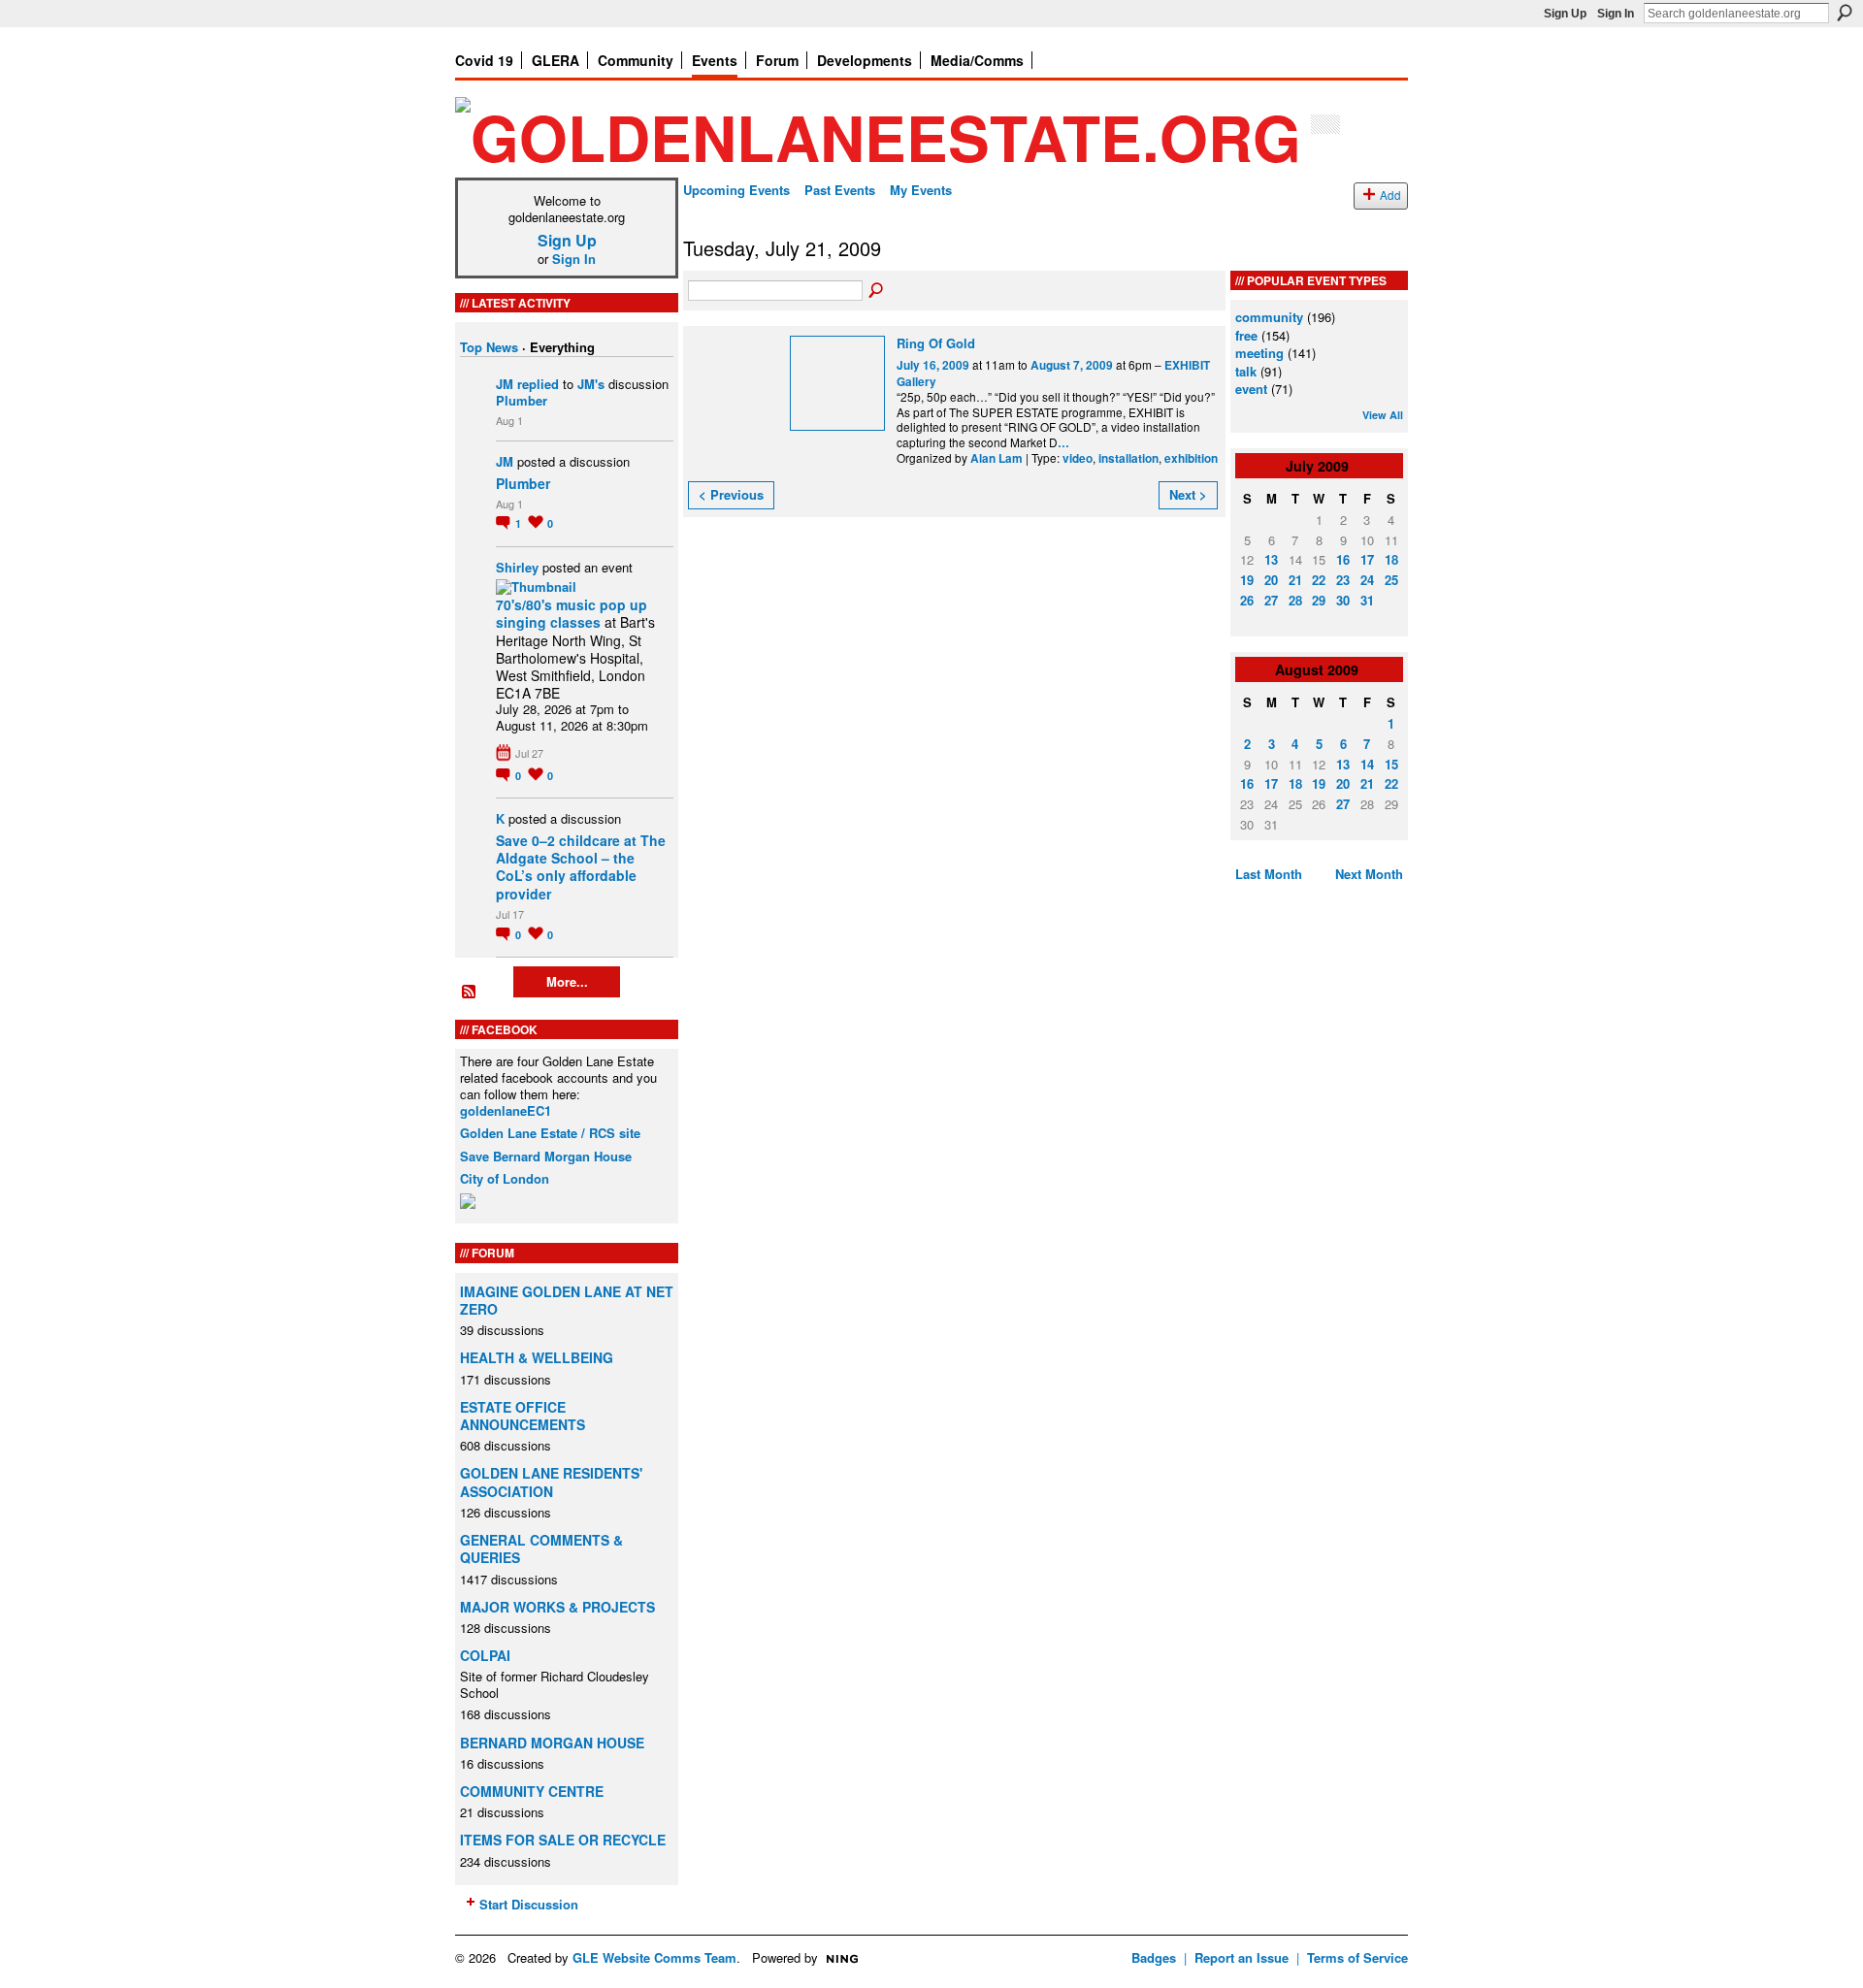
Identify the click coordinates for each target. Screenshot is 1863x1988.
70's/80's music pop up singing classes (572, 613)
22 (1319, 580)
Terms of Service (1357, 1957)
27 (1271, 600)
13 (1271, 559)
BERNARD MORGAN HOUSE (552, 1743)
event (1251, 389)
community (1269, 317)
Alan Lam (997, 458)
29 (1319, 600)
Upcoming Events (736, 190)
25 (1391, 580)
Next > (1188, 494)
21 (1295, 580)
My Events (921, 190)
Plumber (522, 400)
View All (1383, 415)
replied (538, 384)
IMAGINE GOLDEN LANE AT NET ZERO (567, 1300)
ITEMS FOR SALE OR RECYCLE (563, 1840)
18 (1391, 559)
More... (567, 981)
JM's (591, 384)
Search (1845, 13)
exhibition (1191, 458)
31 (1367, 600)
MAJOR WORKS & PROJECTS (557, 1607)
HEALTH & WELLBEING (537, 1357)
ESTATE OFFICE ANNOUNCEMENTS (523, 1416)
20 (1271, 580)
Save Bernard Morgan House (546, 1156)
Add (1390, 195)
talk (1246, 371)
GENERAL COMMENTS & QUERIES (541, 1548)
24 (1367, 580)
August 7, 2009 (1072, 365)
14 (1367, 764)
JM (505, 384)
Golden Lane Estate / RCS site (550, 1133)
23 (1343, 580)
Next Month (1369, 874)
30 (1343, 600)
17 (1367, 559)
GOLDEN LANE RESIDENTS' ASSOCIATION (551, 1482)
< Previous (731, 494)
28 (1295, 600)
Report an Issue (1242, 1957)
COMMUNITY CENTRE (532, 1791)
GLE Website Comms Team (654, 1957)
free (1246, 335)
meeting (1259, 353)
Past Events (840, 190)
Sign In (1616, 14)
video (1078, 458)
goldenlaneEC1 (506, 1110)
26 (1247, 600)
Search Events (877, 291)
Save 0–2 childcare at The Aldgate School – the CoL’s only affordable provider (581, 867)
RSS (470, 993)
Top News (489, 347)
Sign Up (1565, 14)
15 (1391, 764)
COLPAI (485, 1655)
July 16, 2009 (933, 365)
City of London (505, 1178)
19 (1247, 580)
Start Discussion (529, 1904)
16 (1343, 559)
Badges (1154, 1957)
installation (1128, 458)
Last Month (1269, 874)
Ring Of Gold (936, 343)
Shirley (517, 567)
